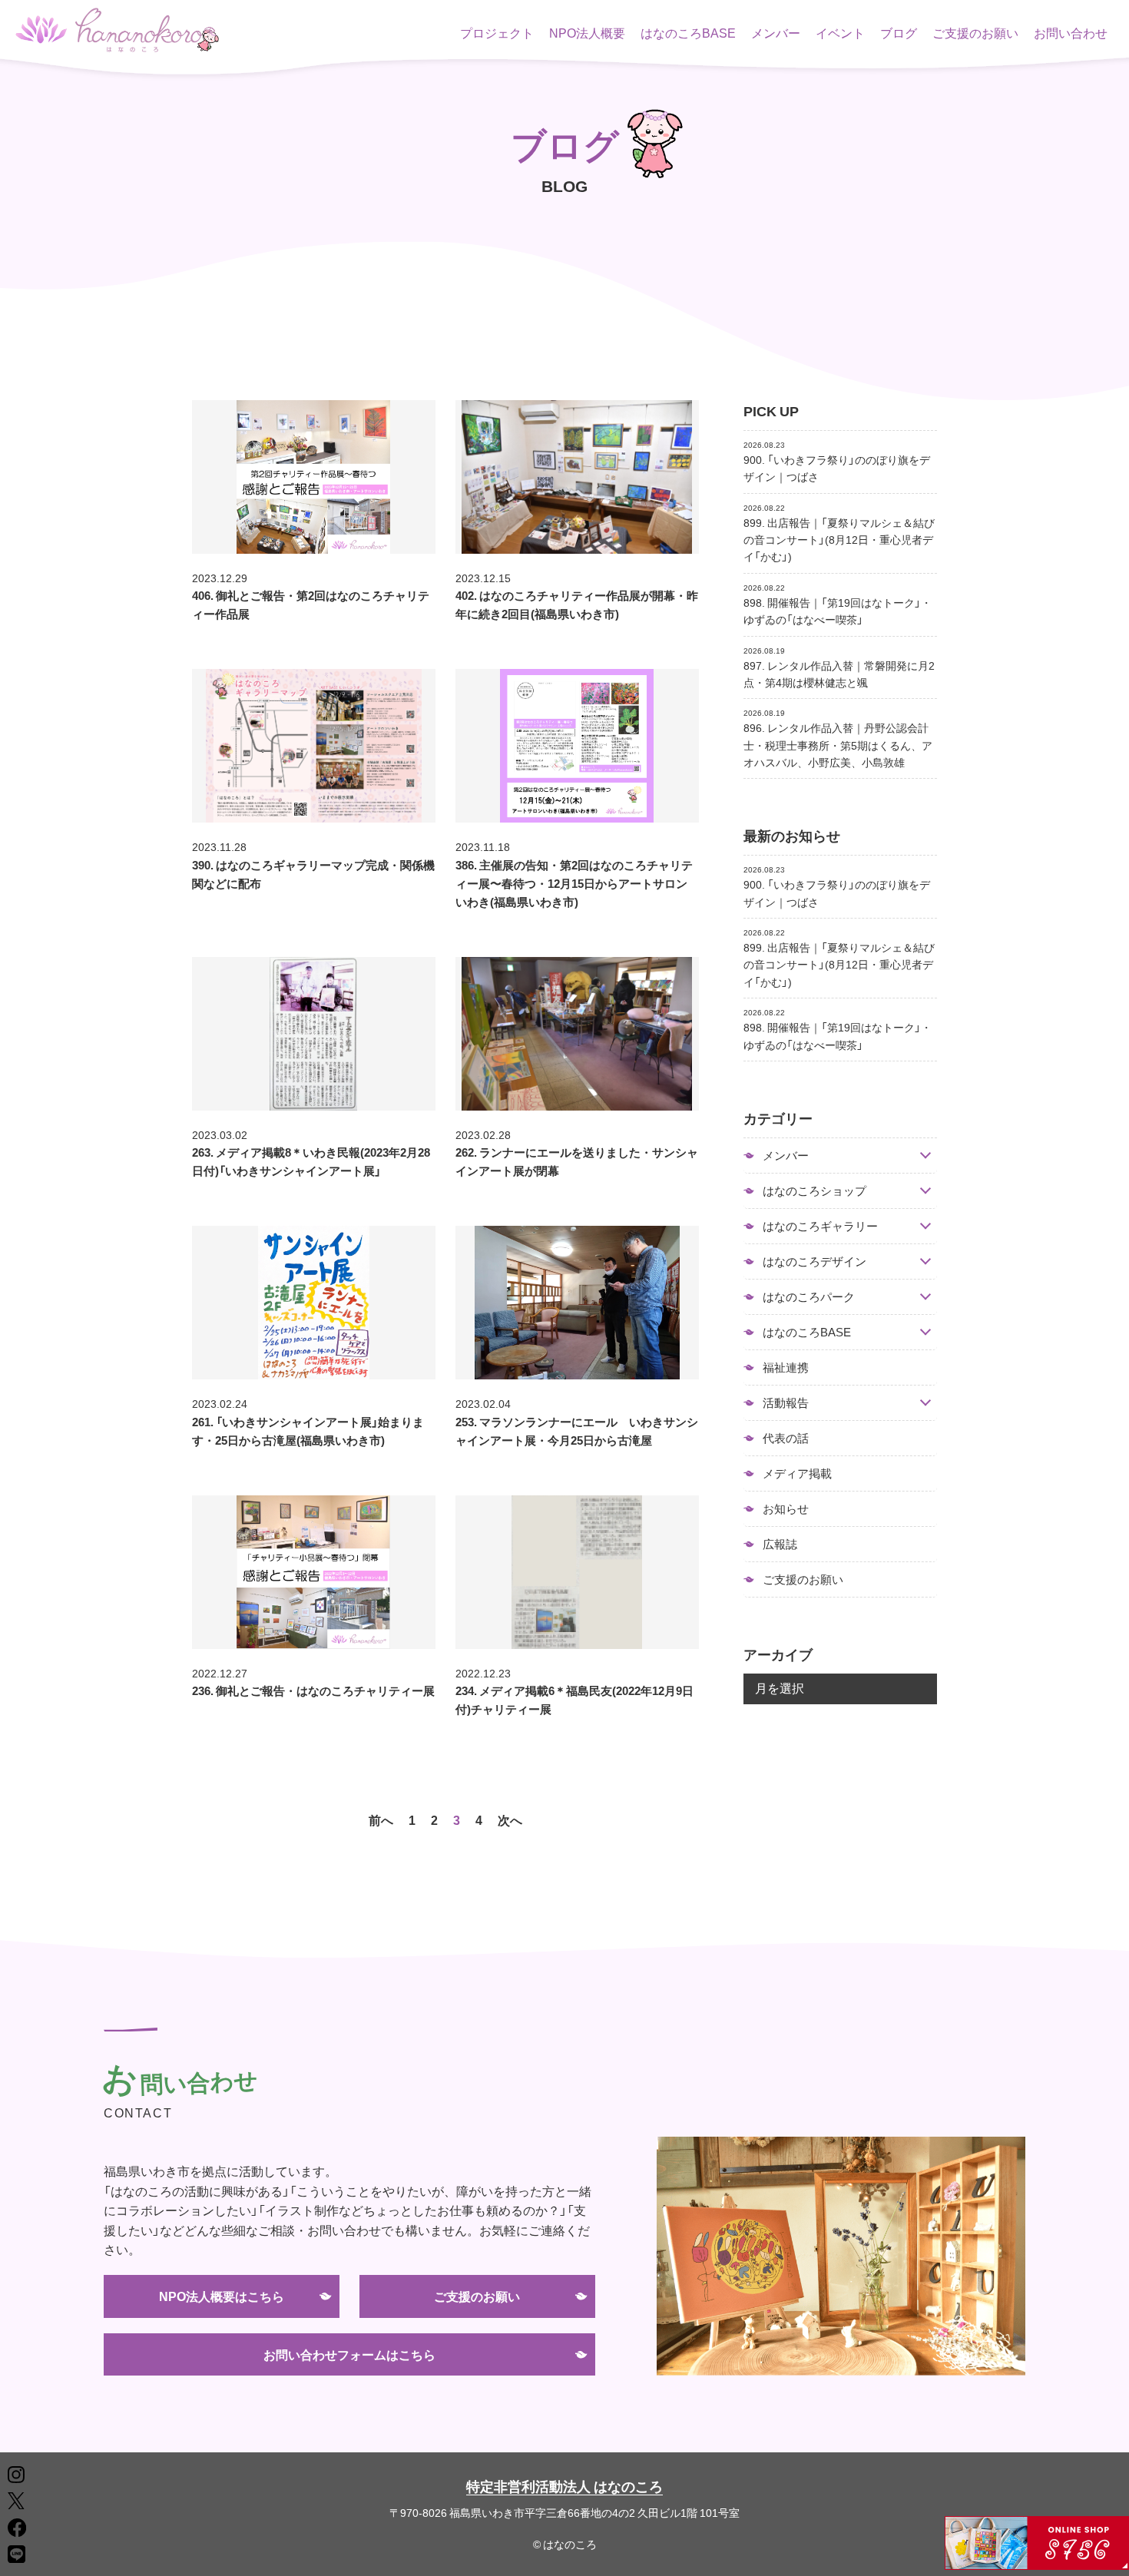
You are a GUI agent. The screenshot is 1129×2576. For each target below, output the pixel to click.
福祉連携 (786, 1367)
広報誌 (780, 1544)
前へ (381, 1819)
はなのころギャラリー (820, 1226)
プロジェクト (497, 32)
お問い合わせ (1071, 32)
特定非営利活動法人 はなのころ (564, 2486)
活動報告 (786, 1403)
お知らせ (786, 1508)
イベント (840, 32)
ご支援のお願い (975, 32)
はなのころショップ (814, 1191)
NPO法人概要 (587, 32)
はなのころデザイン (814, 1262)
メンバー (776, 32)
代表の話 (786, 1438)
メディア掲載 (797, 1473)
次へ (510, 1819)
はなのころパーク (809, 1297)
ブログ (899, 32)
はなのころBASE (688, 32)
